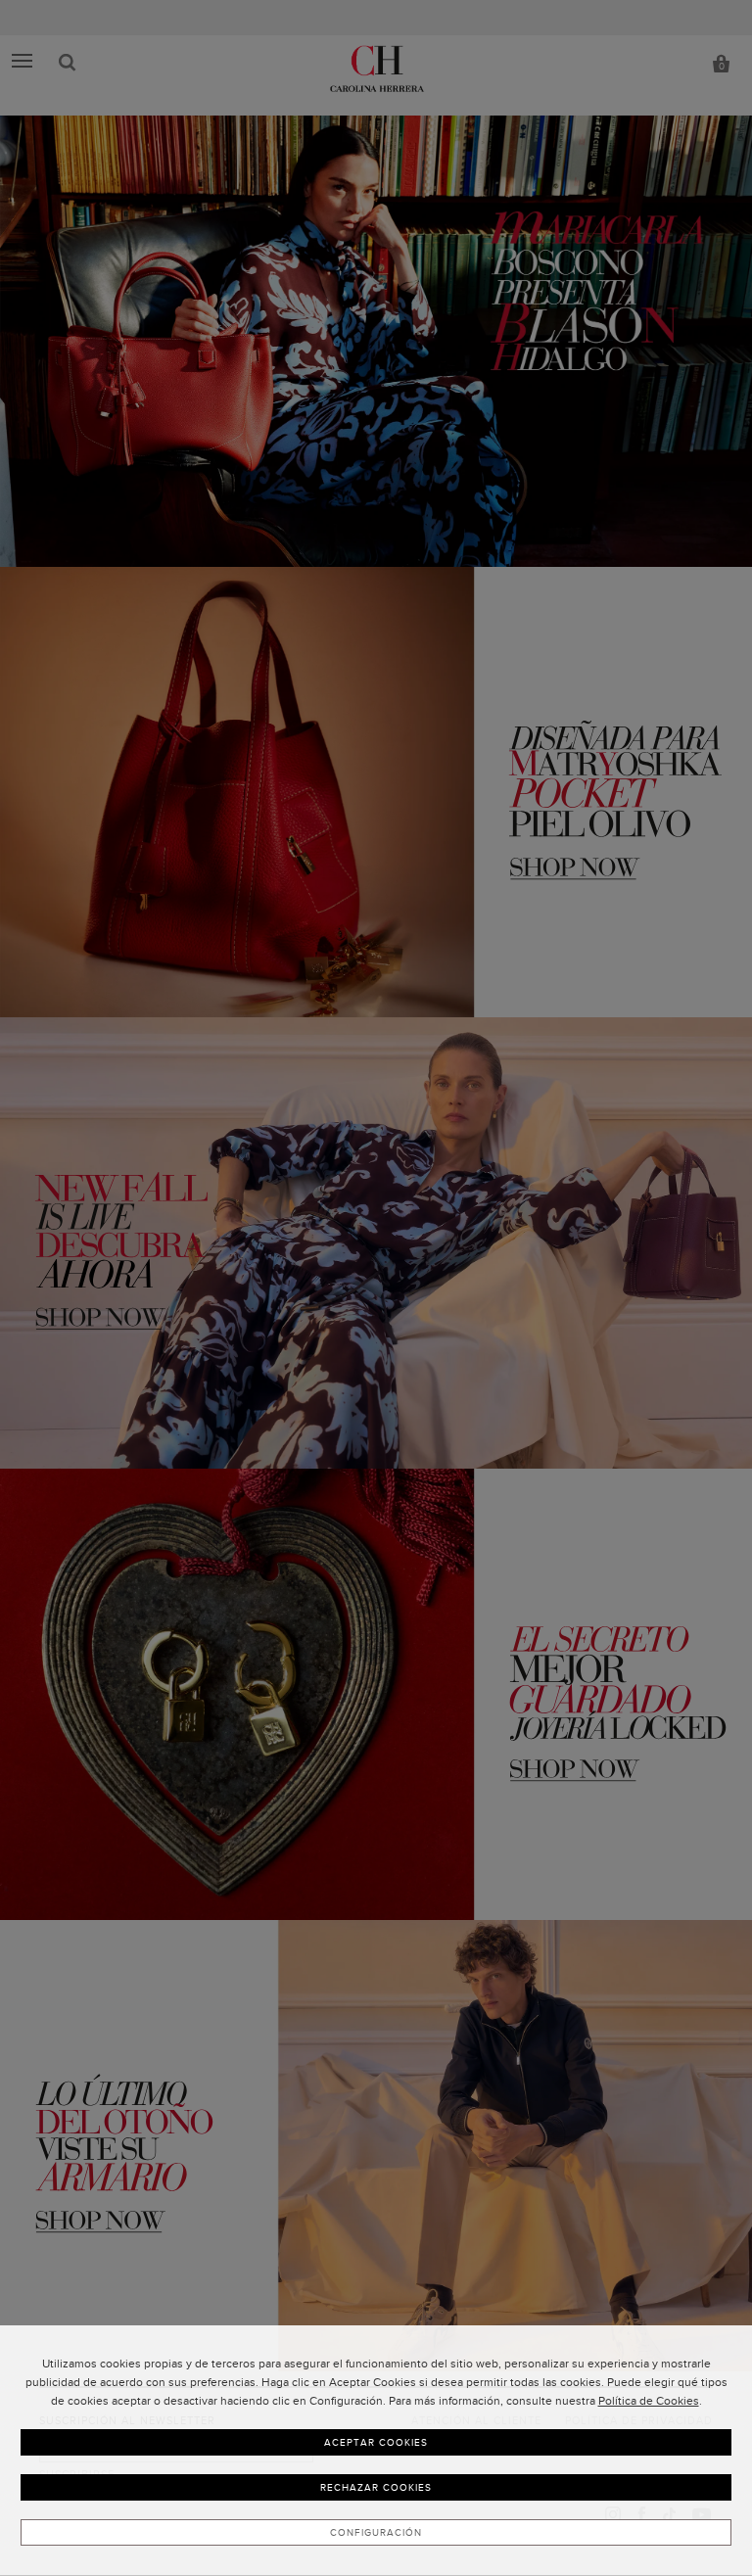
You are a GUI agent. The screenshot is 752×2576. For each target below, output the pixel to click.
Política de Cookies (649, 2401)
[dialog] (376, 2451)
